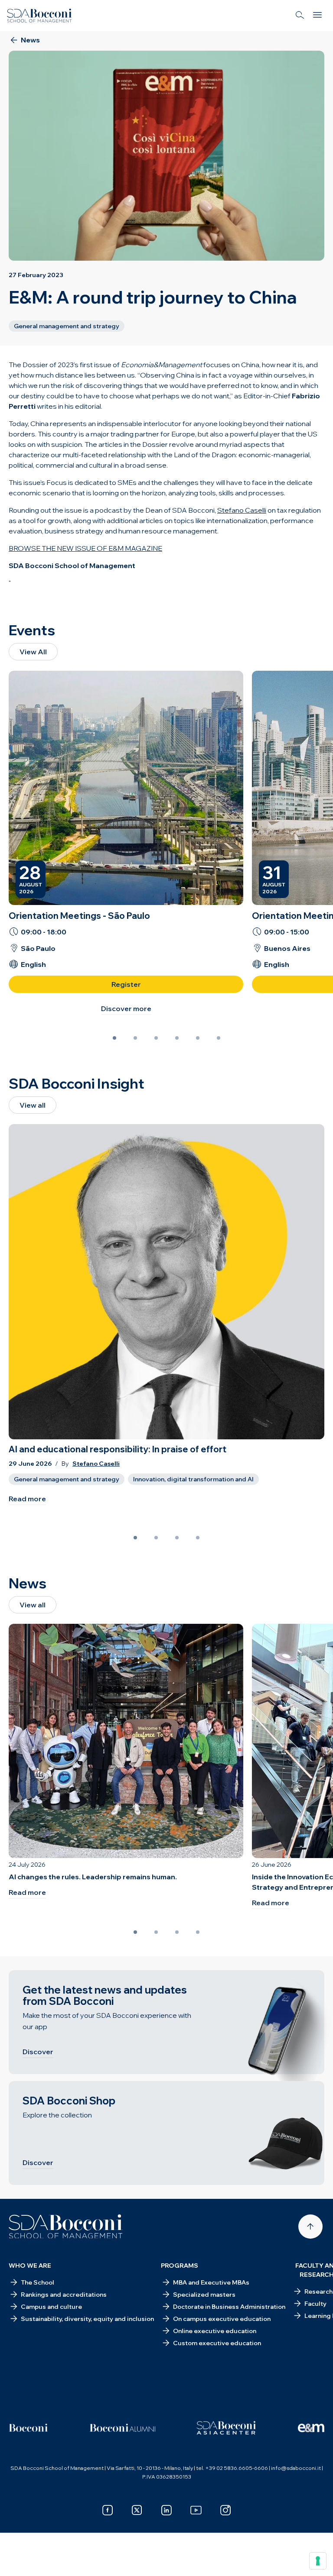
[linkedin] (166, 2510)
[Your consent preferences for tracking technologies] (318, 2561)
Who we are (30, 2266)
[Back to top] (310, 2227)
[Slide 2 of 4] (156, 1538)
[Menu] (317, 16)
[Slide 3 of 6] (156, 1038)
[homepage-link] (39, 16)
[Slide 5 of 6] (198, 1038)
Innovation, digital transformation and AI (193, 1479)
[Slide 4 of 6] (177, 1038)
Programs (180, 2266)
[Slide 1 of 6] (114, 1038)
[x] (137, 2510)
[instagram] (225, 2510)
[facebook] (108, 2510)
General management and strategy (67, 1479)
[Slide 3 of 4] (177, 1538)
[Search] (300, 16)
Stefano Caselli (96, 1464)
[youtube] (196, 2510)
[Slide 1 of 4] (135, 1538)
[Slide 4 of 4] (198, 1538)
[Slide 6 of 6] (219, 1038)
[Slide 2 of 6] (135, 1038)
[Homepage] (66, 2227)
